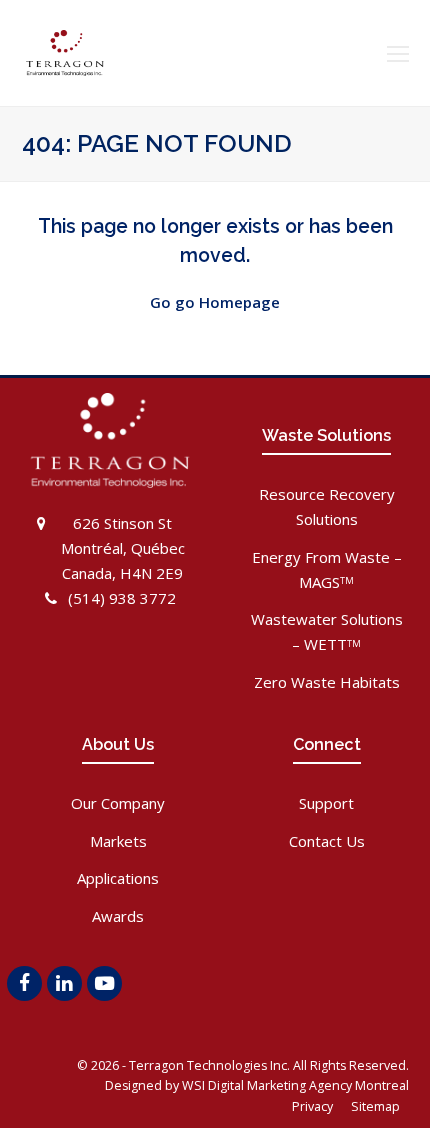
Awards (118, 916)
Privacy (314, 1106)
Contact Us (327, 841)
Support (326, 803)
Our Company (118, 803)
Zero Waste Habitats (327, 682)
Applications (118, 878)
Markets (118, 841)
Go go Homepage (215, 302)
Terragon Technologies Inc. (209, 1065)
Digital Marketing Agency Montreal (308, 1085)
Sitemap (377, 1106)
